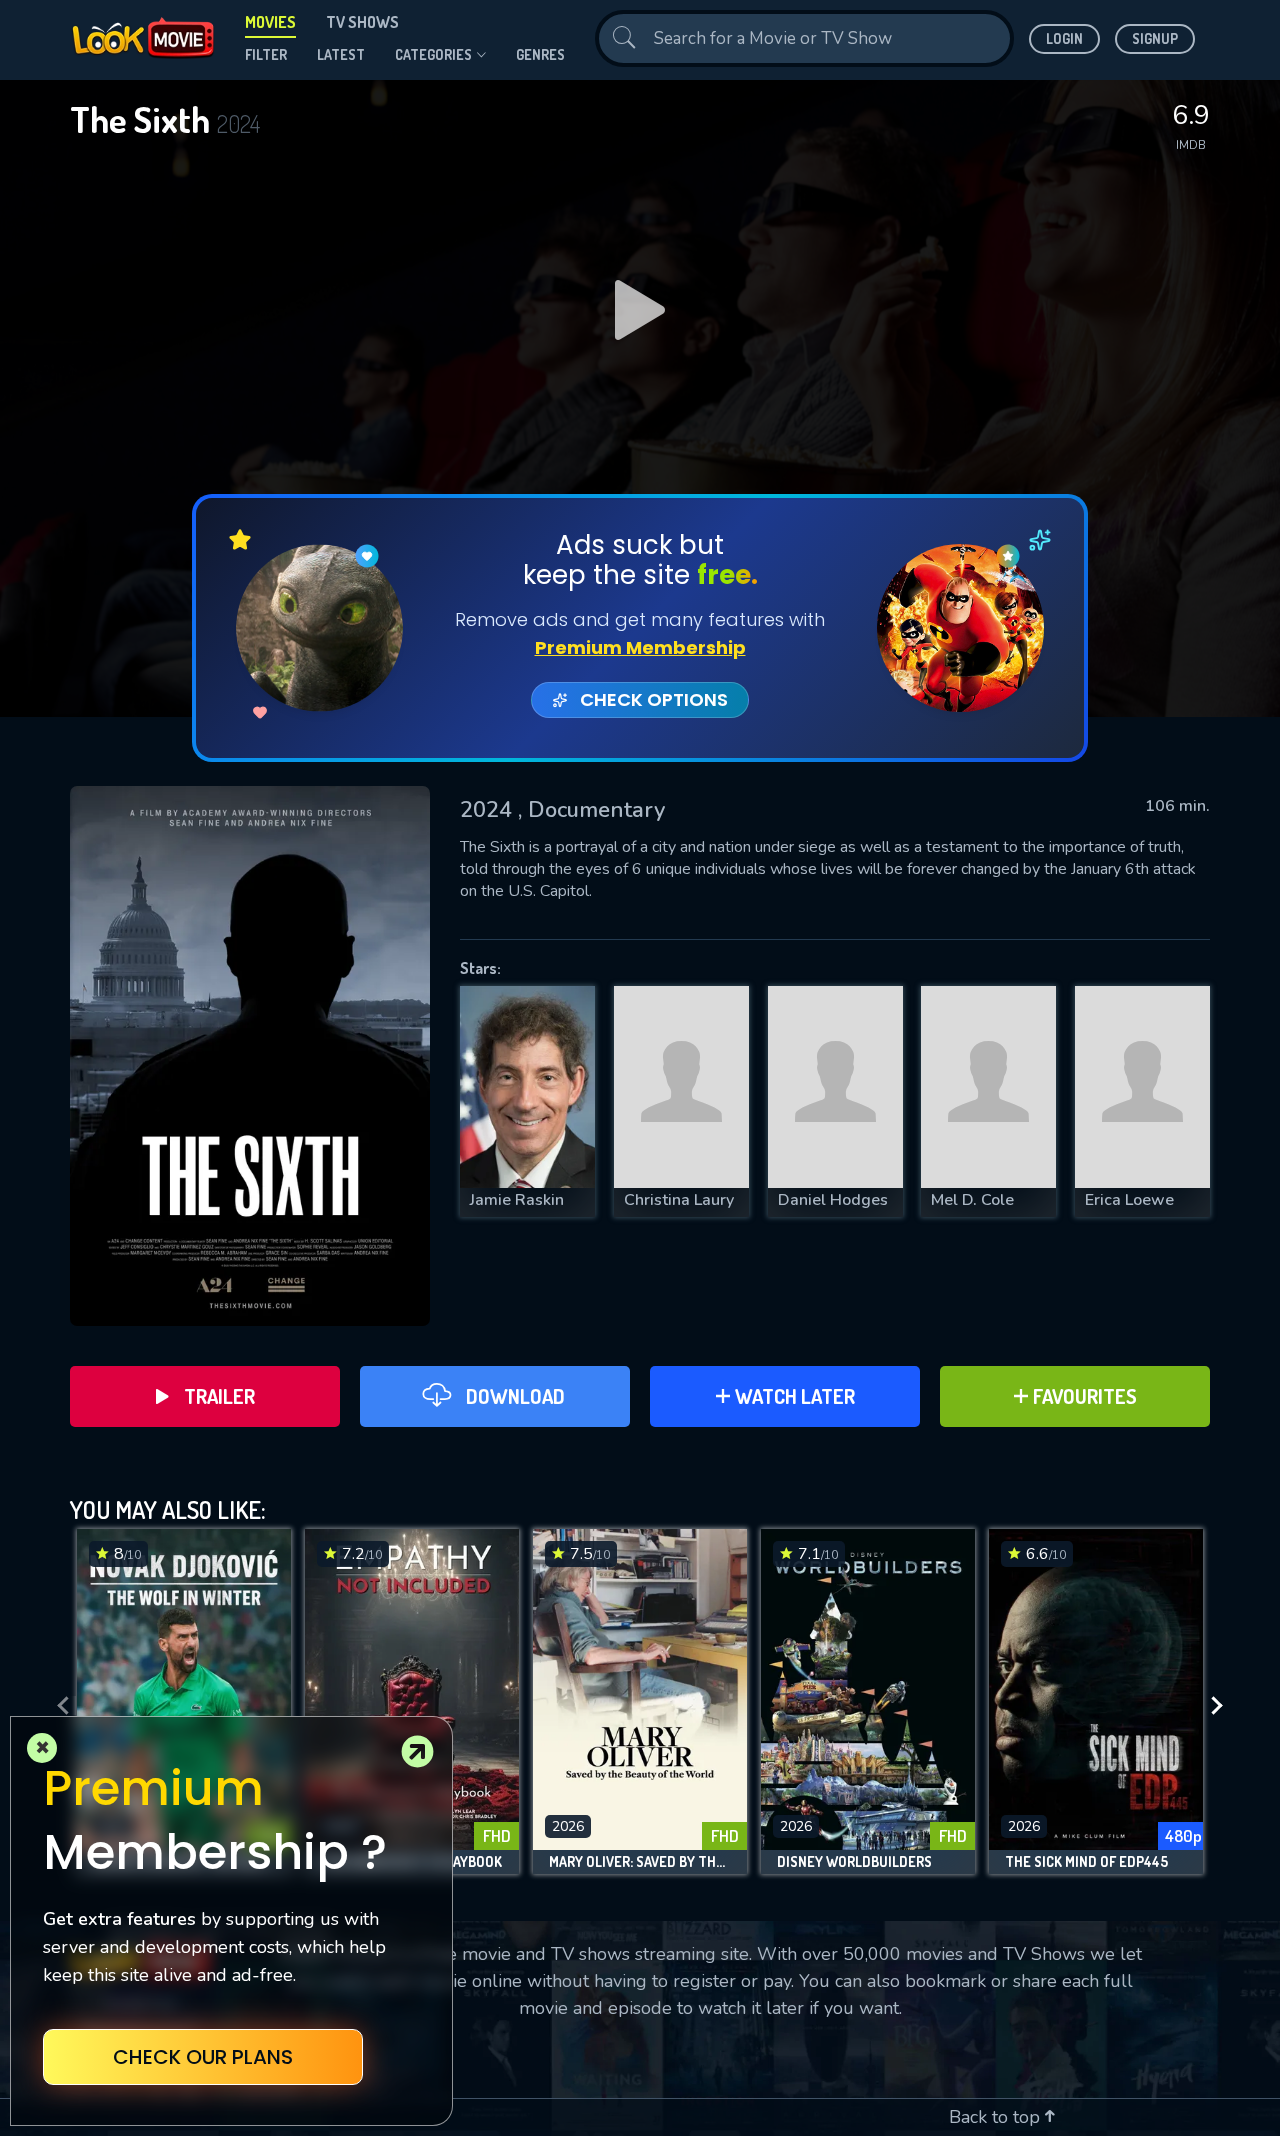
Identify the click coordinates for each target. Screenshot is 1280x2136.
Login (1064, 38)
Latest (341, 54)
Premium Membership (640, 647)
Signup (1155, 38)
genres (540, 54)
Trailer (219, 1396)
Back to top (997, 2117)
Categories (433, 54)
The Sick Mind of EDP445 (1086, 1862)
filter (266, 54)
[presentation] (57, 1706)
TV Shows (362, 22)
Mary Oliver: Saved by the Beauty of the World (640, 1862)
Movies (270, 22)
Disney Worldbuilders (854, 1862)
